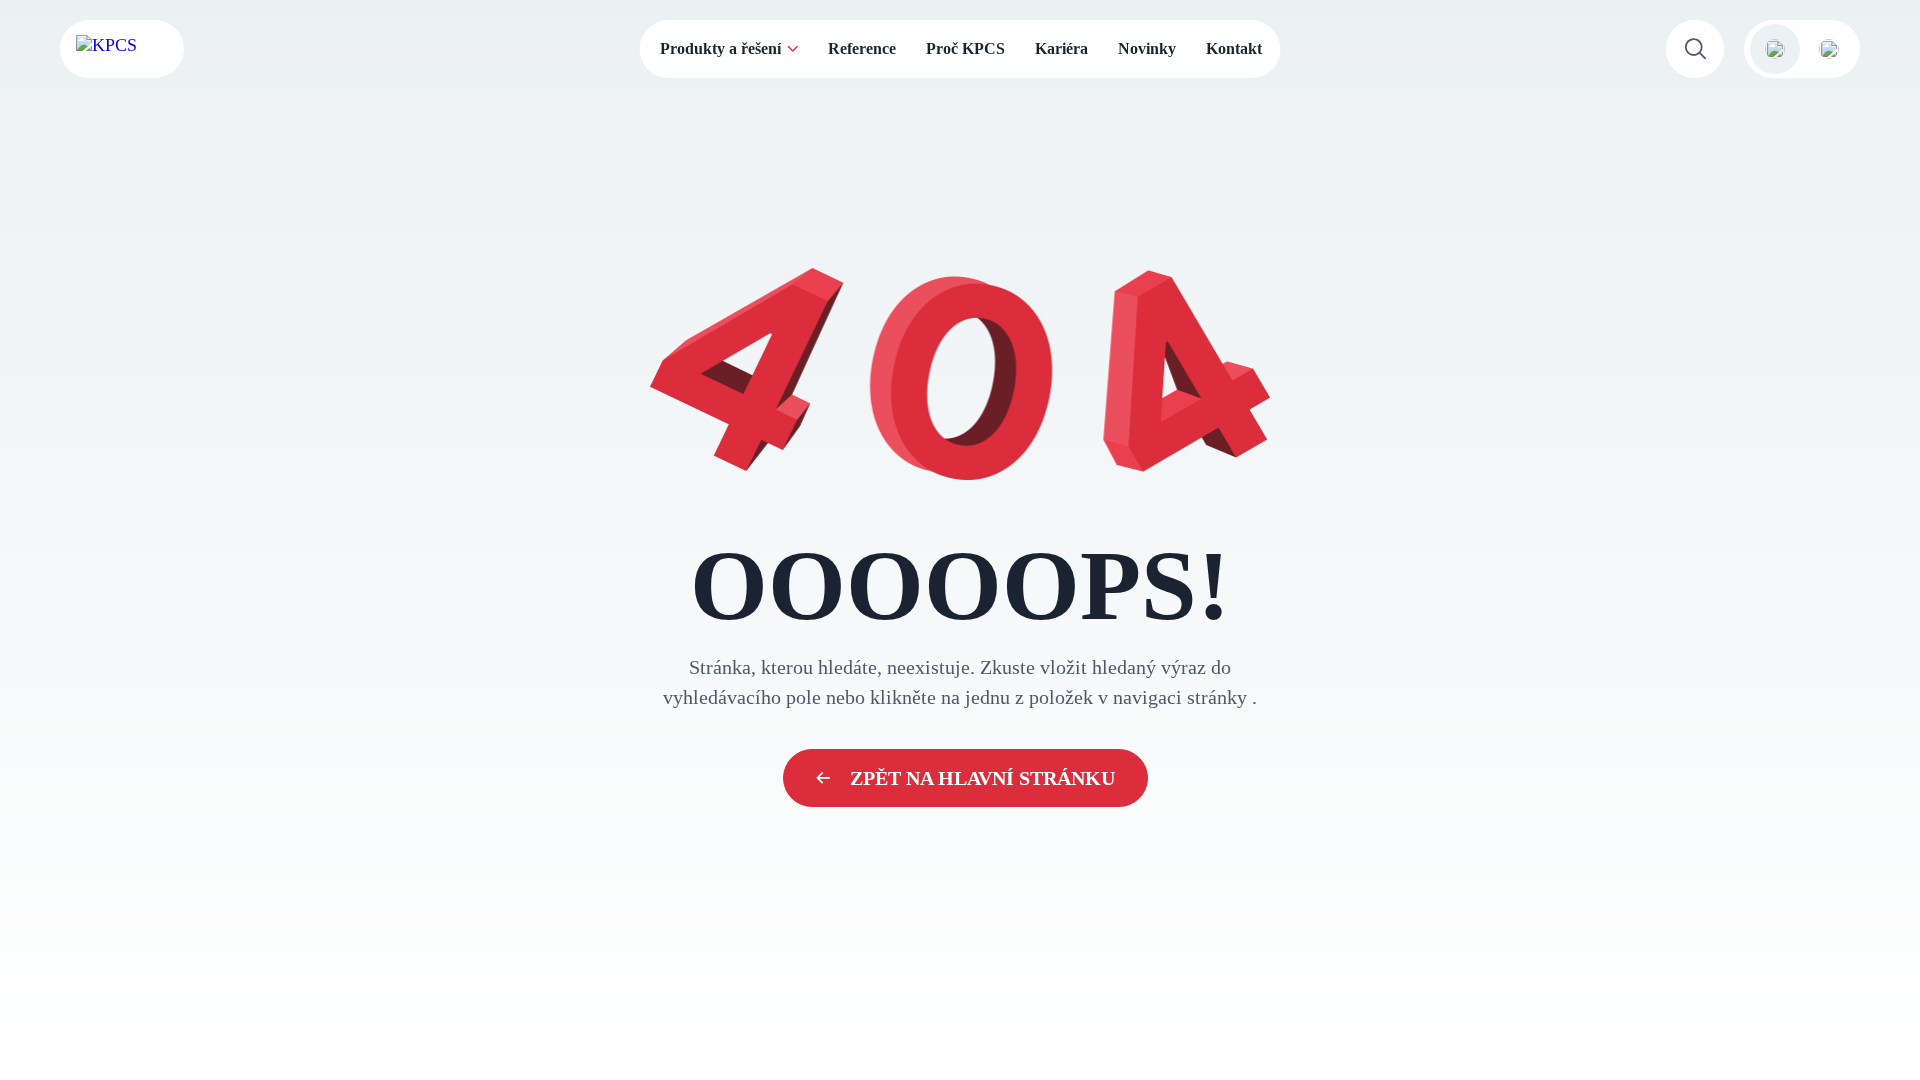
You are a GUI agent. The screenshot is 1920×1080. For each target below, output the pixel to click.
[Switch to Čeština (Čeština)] (1775, 49)
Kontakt (1234, 48)
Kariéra (1061, 48)
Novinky (1147, 48)
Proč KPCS (965, 48)
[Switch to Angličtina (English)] (1829, 49)
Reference (862, 48)
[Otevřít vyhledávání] (1695, 49)
